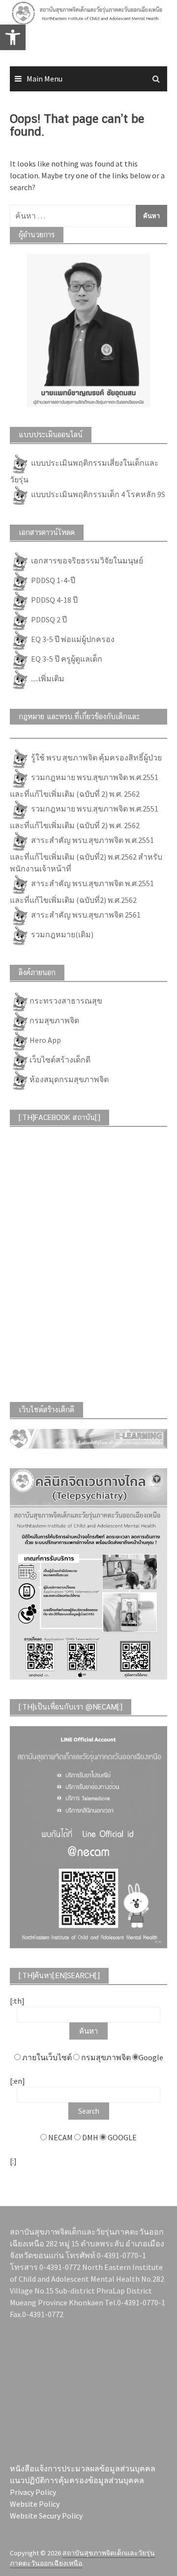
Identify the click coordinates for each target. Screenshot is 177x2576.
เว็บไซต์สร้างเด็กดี (60, 1060)
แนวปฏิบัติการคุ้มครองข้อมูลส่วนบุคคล (77, 2480)
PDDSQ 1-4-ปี (52, 580)
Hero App (45, 1040)
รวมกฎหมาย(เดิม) (61, 934)
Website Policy (35, 2504)
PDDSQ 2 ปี (48, 619)
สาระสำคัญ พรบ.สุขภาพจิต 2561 (85, 915)
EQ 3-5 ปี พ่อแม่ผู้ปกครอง (72, 639)
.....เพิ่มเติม (47, 678)
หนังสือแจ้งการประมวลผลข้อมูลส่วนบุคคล (83, 2468)
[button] (21, 31)
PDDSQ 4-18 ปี (54, 600)
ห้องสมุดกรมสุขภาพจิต (69, 1079)
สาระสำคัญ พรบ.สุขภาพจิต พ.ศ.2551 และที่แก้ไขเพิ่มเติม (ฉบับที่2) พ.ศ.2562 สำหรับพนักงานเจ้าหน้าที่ (86, 854)
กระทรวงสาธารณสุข (66, 1001)
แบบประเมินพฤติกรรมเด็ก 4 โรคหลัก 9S (97, 494)
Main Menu (44, 79)
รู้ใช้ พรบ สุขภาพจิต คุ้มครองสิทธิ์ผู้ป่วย (96, 757)
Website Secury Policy (46, 2516)
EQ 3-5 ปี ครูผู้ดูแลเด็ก (66, 659)
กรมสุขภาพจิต (54, 1020)
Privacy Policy (33, 2492)
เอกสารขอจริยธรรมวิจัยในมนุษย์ (86, 560)
